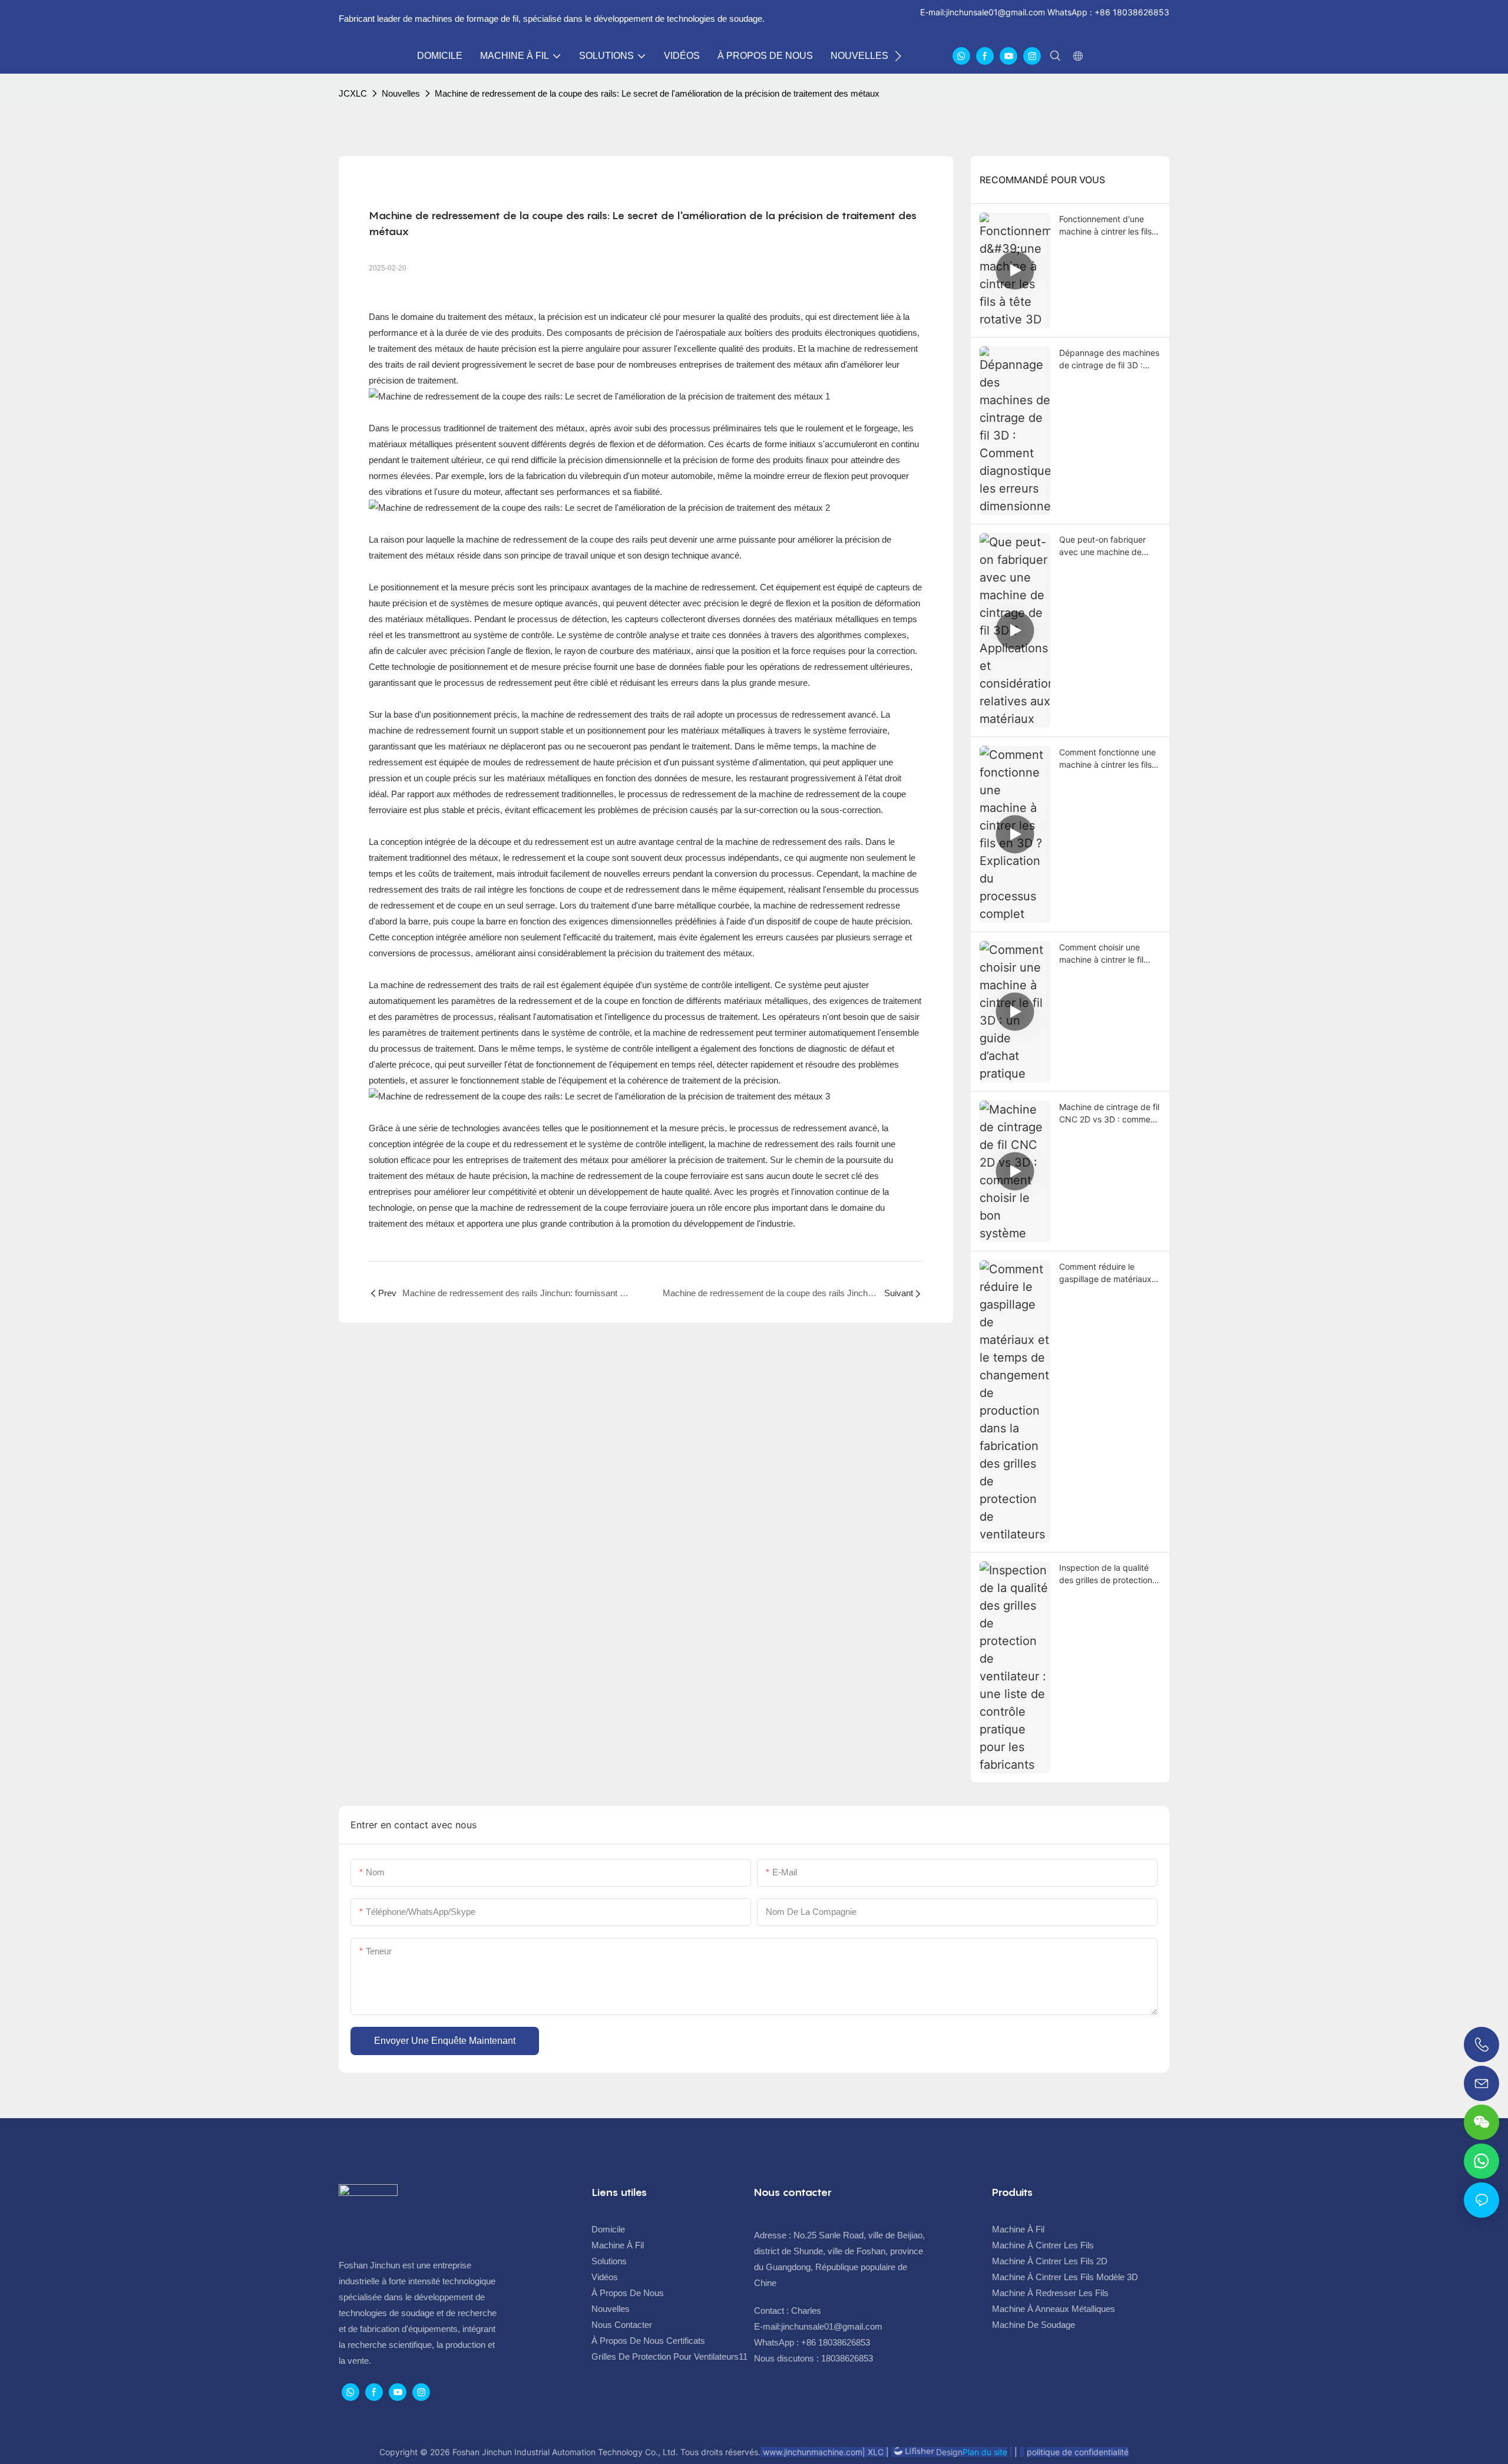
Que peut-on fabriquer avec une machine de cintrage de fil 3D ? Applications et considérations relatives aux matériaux (1104, 546)
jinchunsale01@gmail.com (996, 12)
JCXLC (353, 93)
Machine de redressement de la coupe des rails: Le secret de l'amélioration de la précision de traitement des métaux (657, 93)
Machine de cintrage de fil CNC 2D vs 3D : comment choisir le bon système (1109, 1114)
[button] (898, 56)
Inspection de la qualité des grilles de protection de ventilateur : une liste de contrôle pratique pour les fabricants (1108, 1574)
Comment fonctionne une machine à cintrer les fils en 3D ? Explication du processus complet (1107, 759)
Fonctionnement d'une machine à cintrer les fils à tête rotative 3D (1109, 226)
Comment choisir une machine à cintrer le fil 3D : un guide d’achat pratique (1101, 954)
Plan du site (985, 2452)
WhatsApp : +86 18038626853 (1107, 12)
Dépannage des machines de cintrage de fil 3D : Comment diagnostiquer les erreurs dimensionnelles (1109, 359)
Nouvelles (401, 93)
